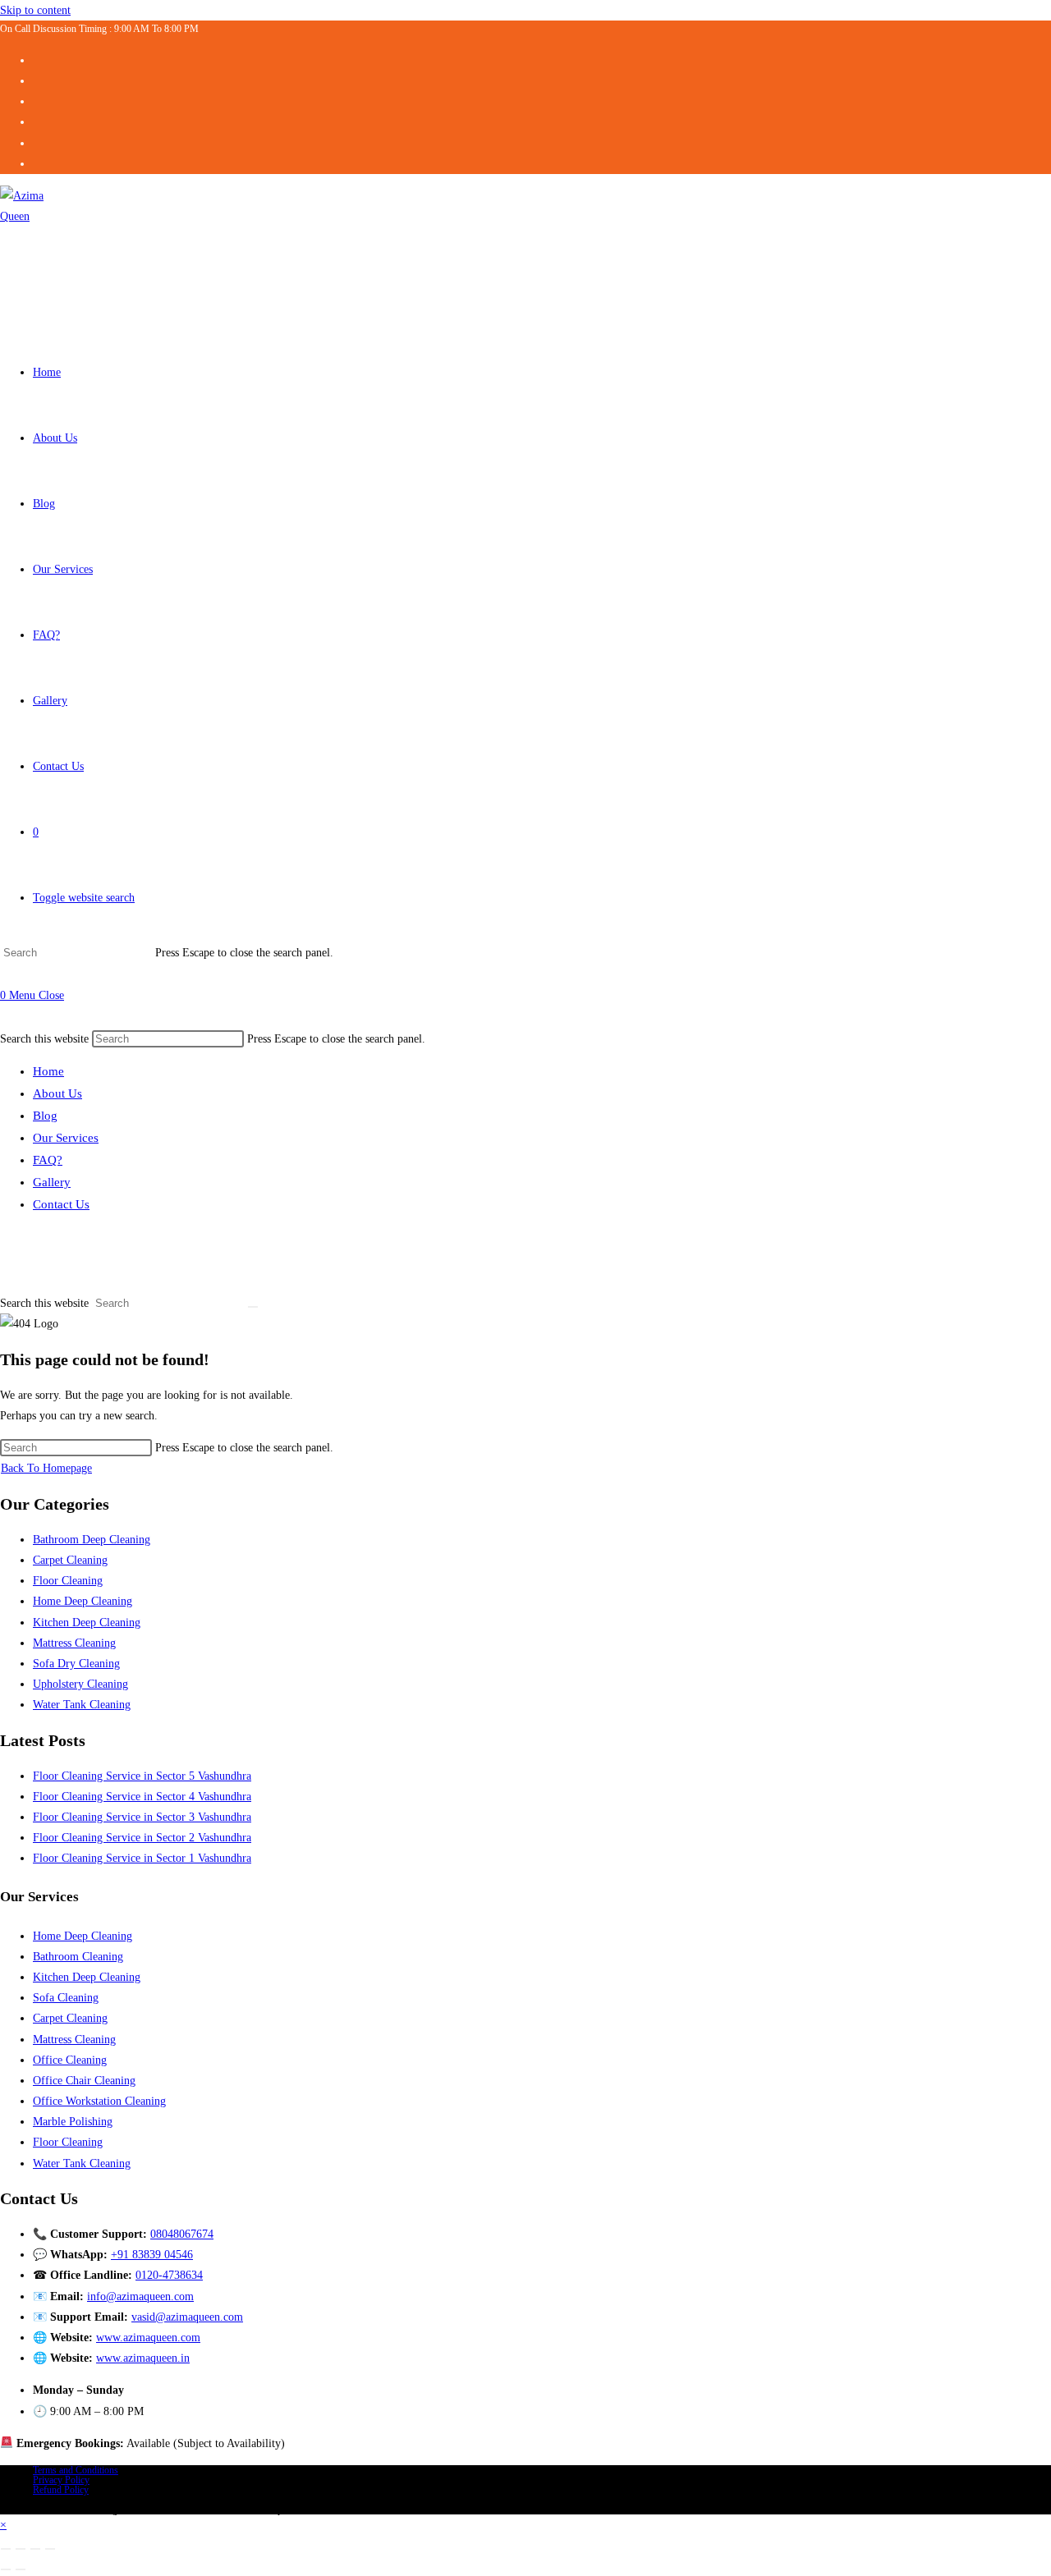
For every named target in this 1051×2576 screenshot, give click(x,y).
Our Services (66, 1138)
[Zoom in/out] (6, 2549)
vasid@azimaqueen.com (187, 2317)
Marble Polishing (73, 2122)
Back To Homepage (46, 1468)
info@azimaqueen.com (140, 2296)
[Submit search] (253, 1307)
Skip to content (35, 10)
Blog (45, 1116)
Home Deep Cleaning (83, 1601)
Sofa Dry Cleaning (76, 1664)
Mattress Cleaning (74, 1643)
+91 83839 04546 (152, 2255)
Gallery (52, 1182)
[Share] (35, 2549)
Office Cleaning (70, 2060)
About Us (57, 1093)
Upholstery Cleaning (80, 1684)
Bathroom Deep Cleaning (92, 1540)
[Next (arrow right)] (21, 2569)
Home (48, 1071)
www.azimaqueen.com (148, 2338)
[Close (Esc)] (50, 2549)
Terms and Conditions (76, 2470)
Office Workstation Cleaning (99, 2101)
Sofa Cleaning (66, 1998)
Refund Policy (61, 2490)
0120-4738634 (169, 2275)
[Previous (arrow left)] (6, 2569)
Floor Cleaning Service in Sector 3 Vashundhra (142, 1817)
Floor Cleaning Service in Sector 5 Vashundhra (142, 1776)
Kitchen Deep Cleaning (87, 1623)
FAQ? (48, 1160)
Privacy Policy (61, 2480)
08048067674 (182, 2234)
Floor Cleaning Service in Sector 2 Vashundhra (142, 1838)
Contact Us (61, 1204)
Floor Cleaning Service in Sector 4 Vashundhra (142, 1797)
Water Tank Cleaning (82, 1705)
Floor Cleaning (68, 1581)
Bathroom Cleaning (78, 1957)
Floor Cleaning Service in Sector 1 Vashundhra (142, 1858)
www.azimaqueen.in (143, 2358)
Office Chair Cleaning (84, 2081)
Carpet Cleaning (70, 1560)
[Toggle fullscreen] (21, 2549)
